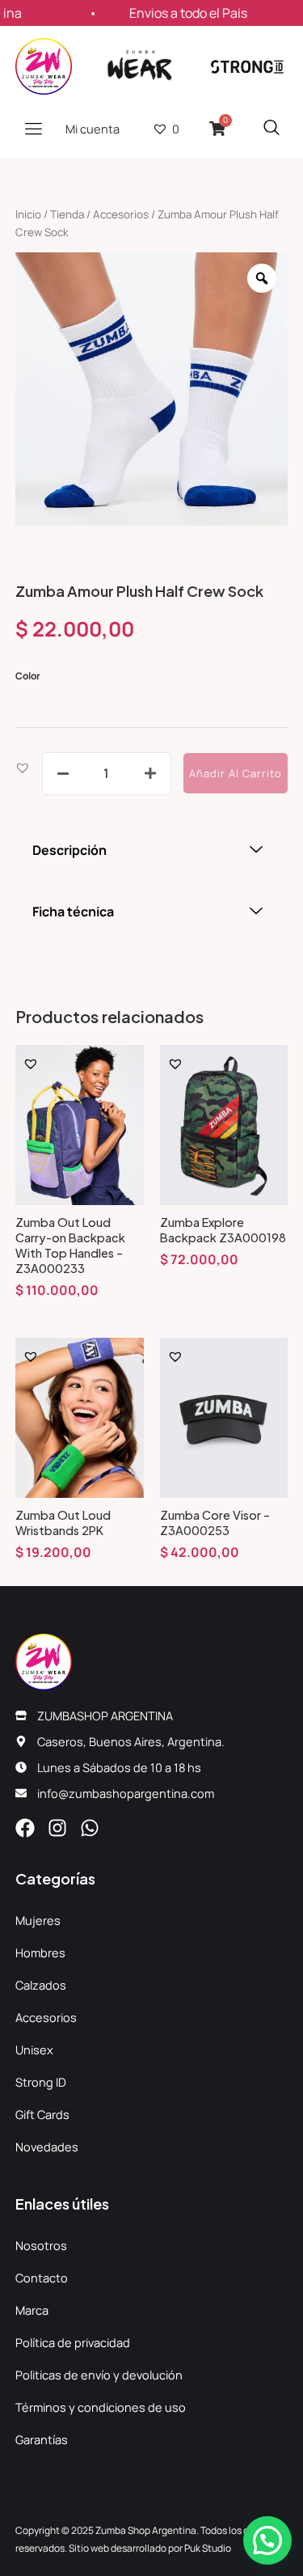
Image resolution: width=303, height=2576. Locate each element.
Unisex (34, 2049)
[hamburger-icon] (34, 129)
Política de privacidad (73, 2342)
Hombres (40, 1952)
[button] (23, 767)
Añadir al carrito (236, 773)
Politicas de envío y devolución (99, 2375)
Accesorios (121, 214)
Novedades (47, 2147)
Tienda (67, 214)
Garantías (42, 2439)
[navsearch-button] (271, 129)
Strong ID (41, 2082)
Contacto (42, 2278)
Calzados (41, 1985)
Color (28, 676)
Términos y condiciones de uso (101, 2407)
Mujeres (38, 1920)
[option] (152, 389)
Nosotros (41, 2245)
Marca (32, 2310)
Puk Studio (208, 2548)
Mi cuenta (93, 129)
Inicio (28, 214)
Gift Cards (42, 2114)
